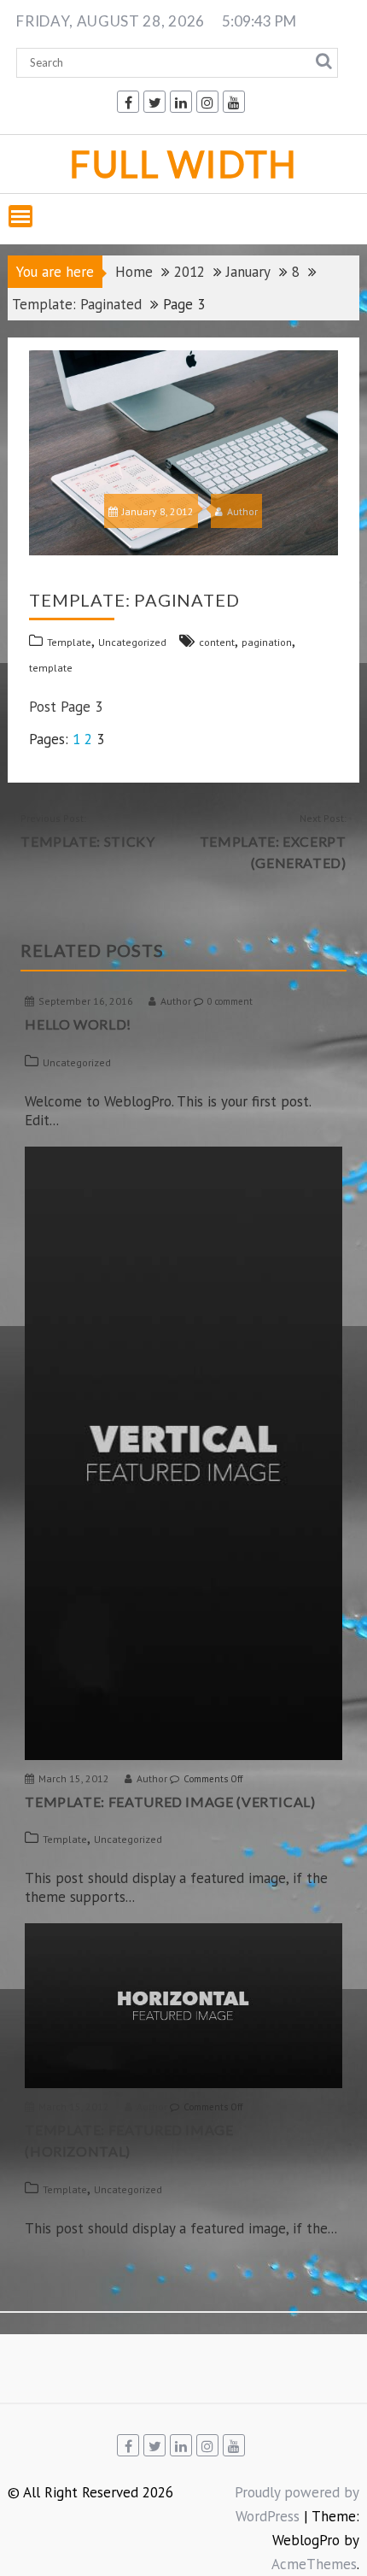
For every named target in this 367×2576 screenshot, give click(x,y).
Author (242, 511)
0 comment (230, 1001)
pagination (267, 642)
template (51, 668)
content (217, 642)
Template (69, 642)
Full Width (183, 164)
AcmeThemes (314, 2564)
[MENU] (20, 216)
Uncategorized (132, 642)
